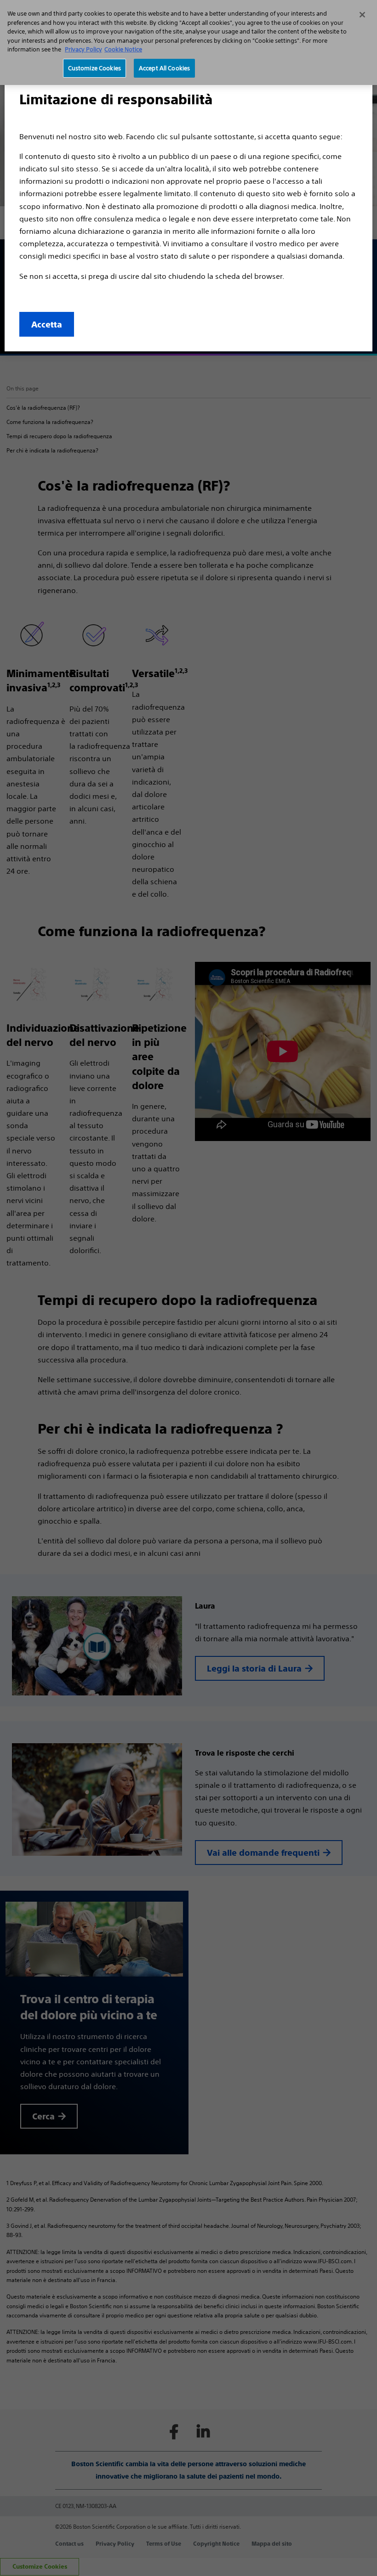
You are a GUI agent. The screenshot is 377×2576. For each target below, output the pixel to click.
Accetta (47, 325)
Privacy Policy (83, 49)
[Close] (362, 15)
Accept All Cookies (164, 68)
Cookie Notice (123, 49)
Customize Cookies (94, 68)
